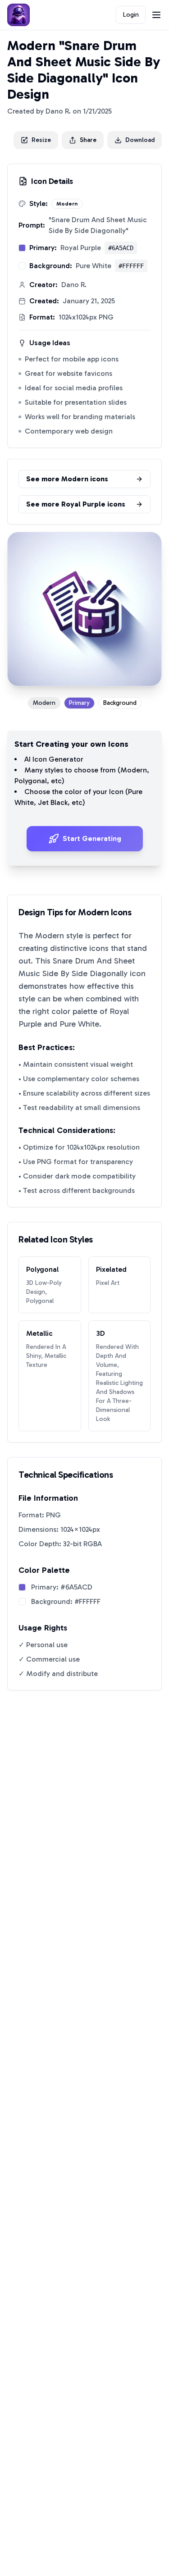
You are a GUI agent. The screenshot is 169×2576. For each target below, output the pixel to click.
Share (88, 140)
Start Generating (92, 838)
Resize (41, 140)
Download (140, 140)
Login (131, 15)
